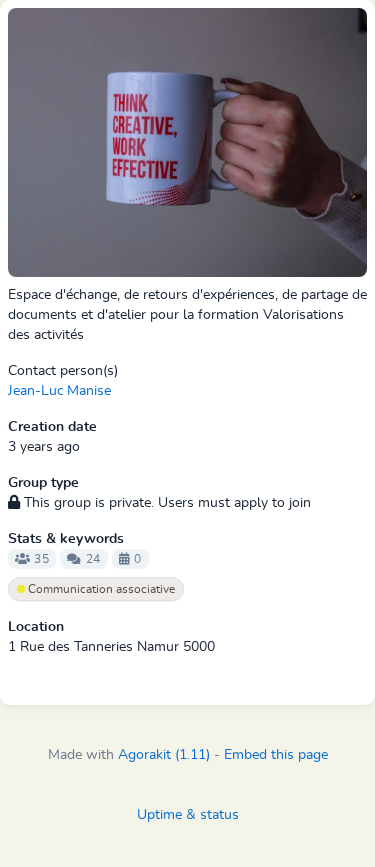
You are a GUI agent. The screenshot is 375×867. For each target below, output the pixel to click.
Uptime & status (188, 815)
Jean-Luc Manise (59, 391)
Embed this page (276, 755)
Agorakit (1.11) (164, 755)
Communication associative (100, 589)
